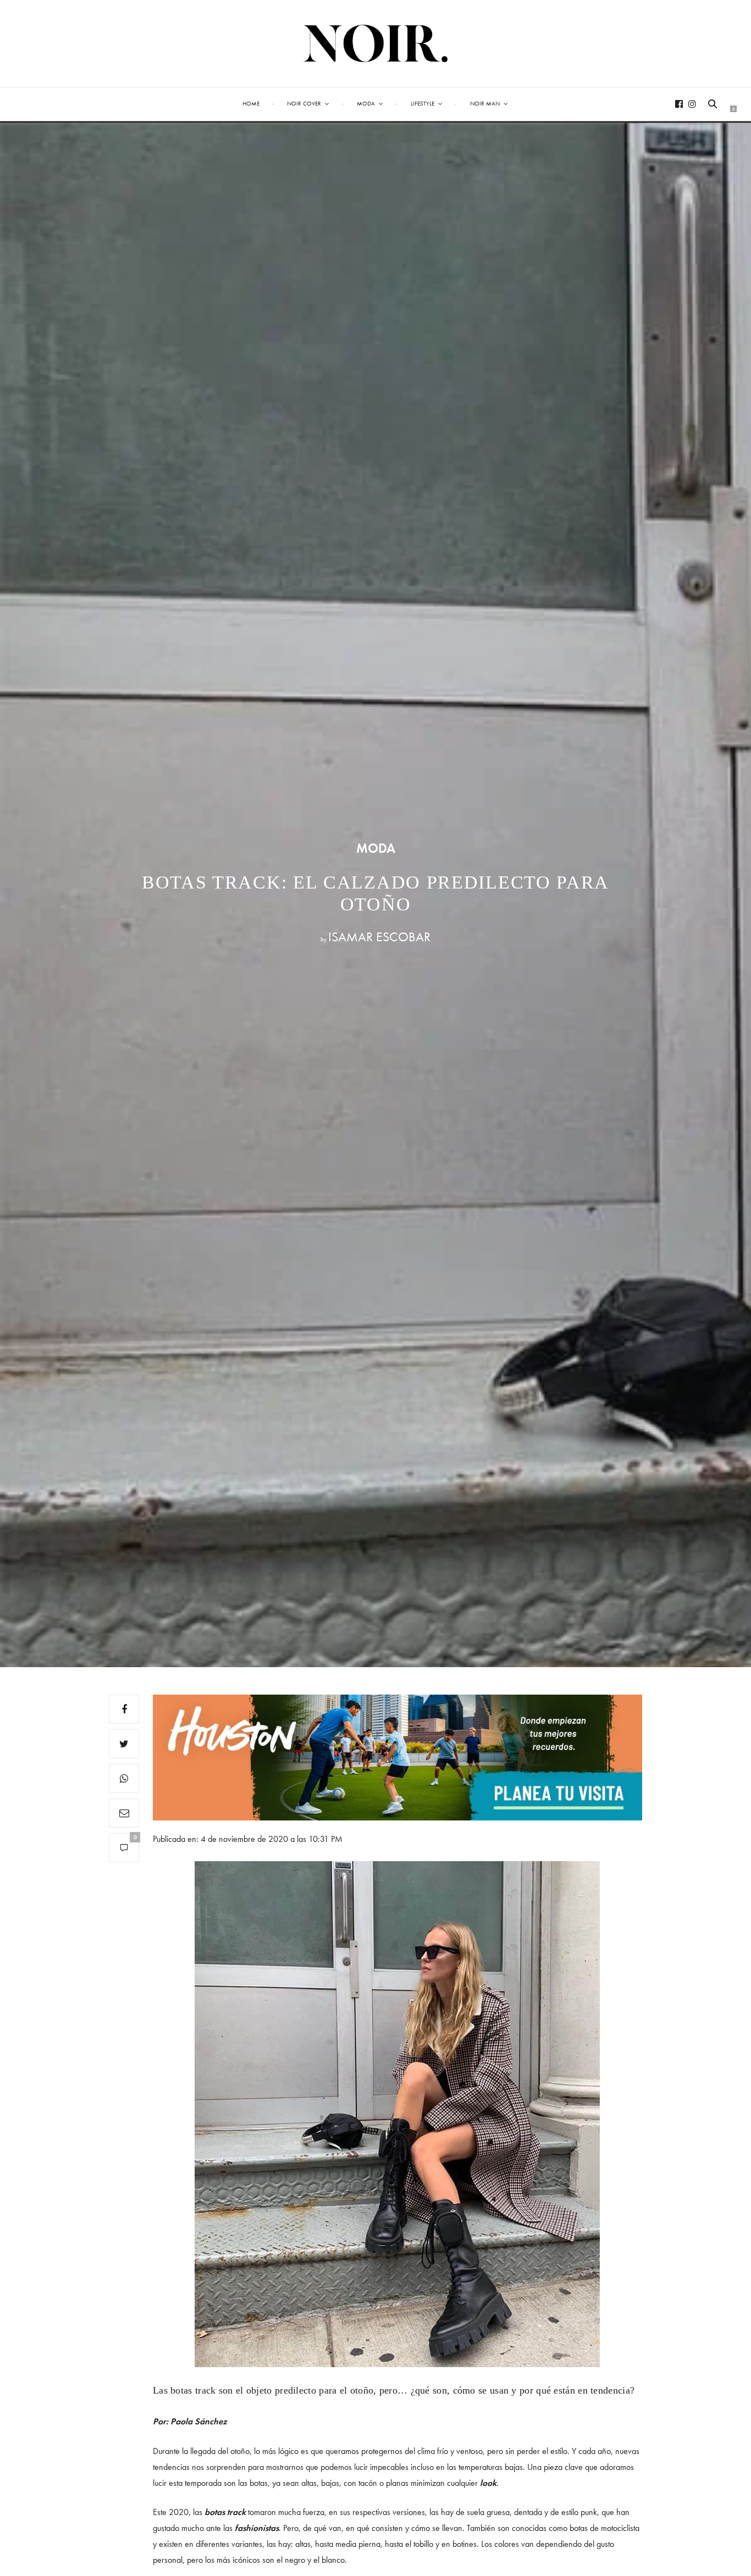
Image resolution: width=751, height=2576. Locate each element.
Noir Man (485, 103)
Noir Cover (304, 103)
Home (251, 103)
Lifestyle (423, 103)
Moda (366, 103)
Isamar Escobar (379, 937)
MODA (376, 848)
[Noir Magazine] (376, 43)
